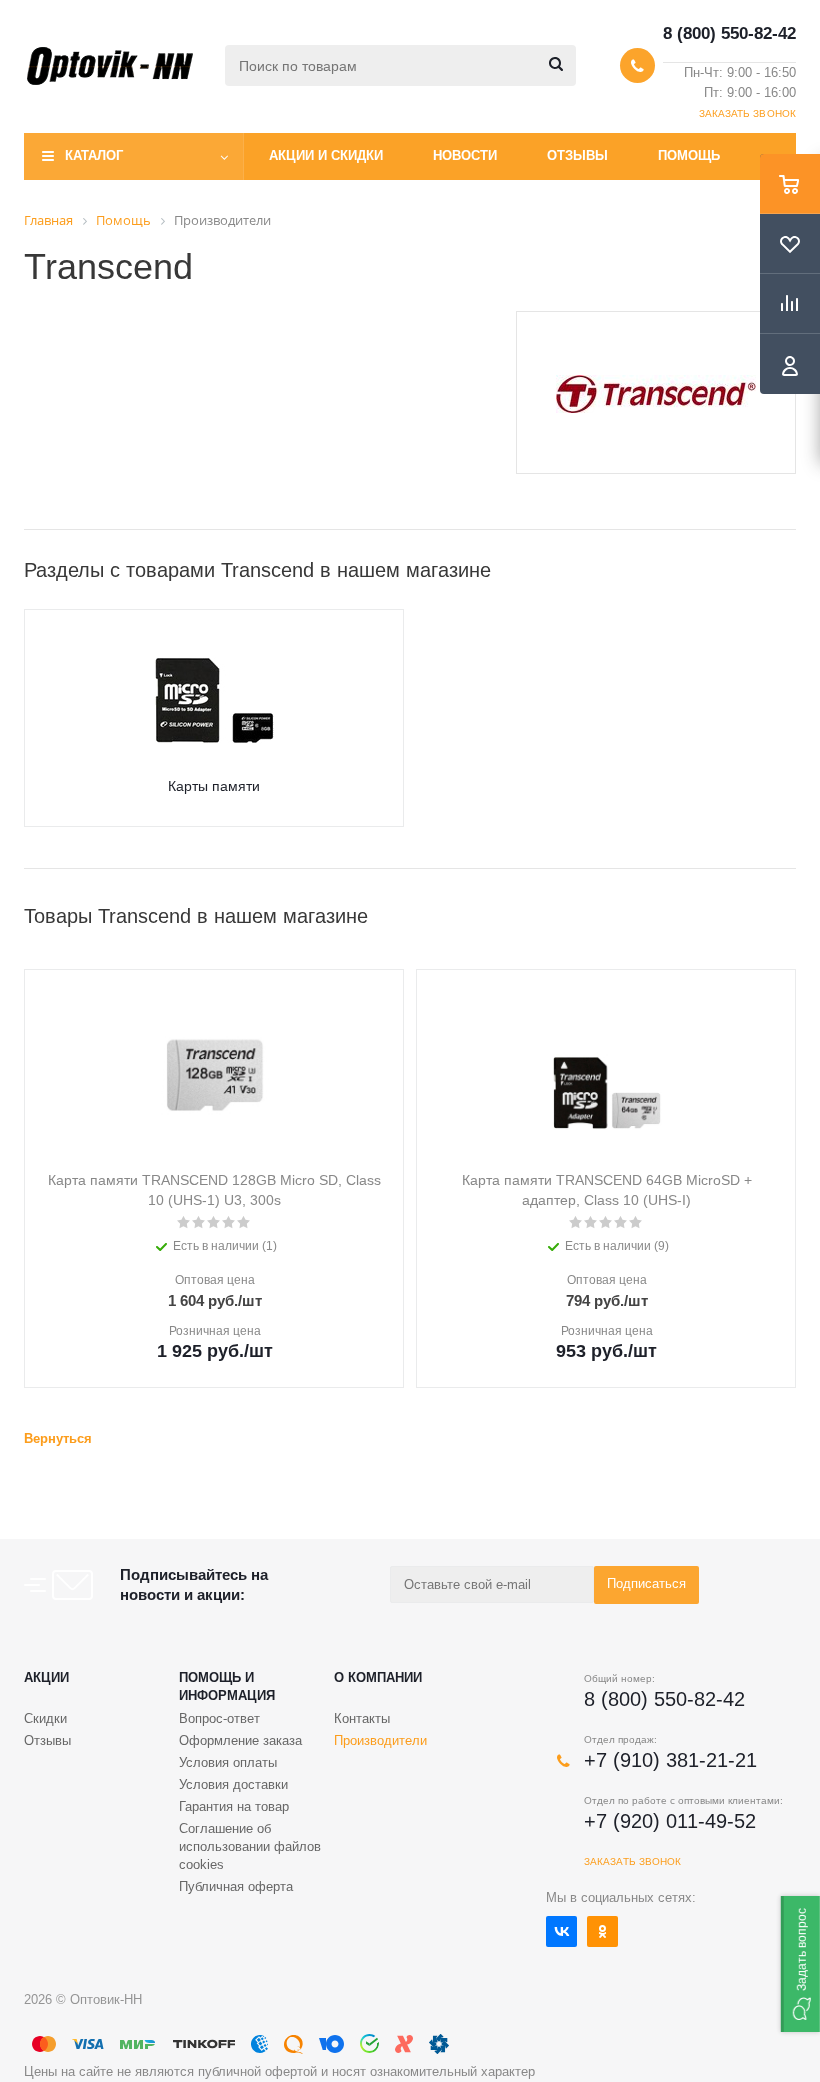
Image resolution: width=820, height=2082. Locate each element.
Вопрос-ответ (219, 1718)
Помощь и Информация (227, 1686)
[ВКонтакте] (561, 1931)
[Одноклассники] (602, 1931)
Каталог (94, 155)
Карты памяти (214, 786)
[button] (800, 1964)
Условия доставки (233, 1784)
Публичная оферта (236, 1886)
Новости (465, 155)
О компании (378, 1677)
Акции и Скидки (326, 155)
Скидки (45, 1718)
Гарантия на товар (234, 1806)
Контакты (362, 1718)
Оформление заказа (240, 1740)
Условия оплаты (228, 1762)
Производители (380, 1740)
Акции (46, 1677)
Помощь (689, 155)
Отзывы (577, 155)
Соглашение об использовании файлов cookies (250, 1846)
